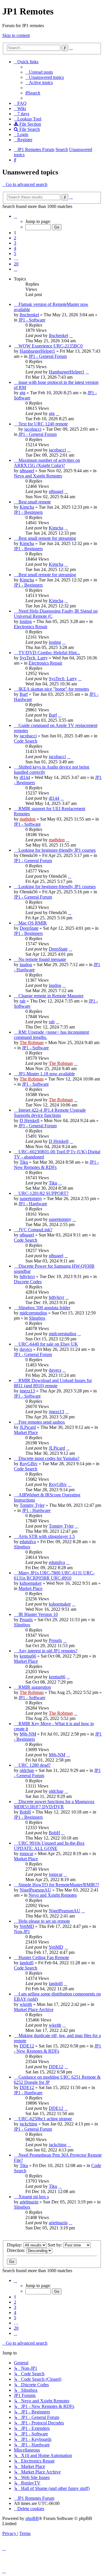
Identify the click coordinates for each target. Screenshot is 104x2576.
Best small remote (35, 502)
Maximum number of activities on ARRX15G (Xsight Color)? (47, 463)
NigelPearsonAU (35, 1890)
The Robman (32, 1043)
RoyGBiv (29, 1464)
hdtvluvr (27, 1276)
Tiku (24, 1162)
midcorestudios (33, 1313)
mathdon (28, 819)
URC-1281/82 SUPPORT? (43, 1193)
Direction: (17, 2250)
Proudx (26, 1620)
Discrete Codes (28, 1282)
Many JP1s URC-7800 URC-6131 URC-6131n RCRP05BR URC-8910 (54, 1575)
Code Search (26, 741)
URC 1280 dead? (35, 1765)
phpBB (32, 2518)
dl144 (25, 777)
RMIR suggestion (35, 1687)
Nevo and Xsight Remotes (38, 476)
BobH (25, 1812)
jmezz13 (27, 1391)
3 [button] (15, 243)
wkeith (26, 2004)
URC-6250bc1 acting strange (45, 2119)
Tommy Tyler (32, 1505)
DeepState (29, 928)
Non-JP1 (22, 1931)
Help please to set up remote (44, 1921)
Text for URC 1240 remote (43, 424)
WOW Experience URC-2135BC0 (51, 346)
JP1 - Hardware (33, 1204)
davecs (26, 1349)
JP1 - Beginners (28, 512)
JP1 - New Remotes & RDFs (56, 1165)
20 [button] (16, 264)
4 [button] (15, 248)
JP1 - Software (32, 320)
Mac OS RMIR (33, 923)
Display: (15, 2245)
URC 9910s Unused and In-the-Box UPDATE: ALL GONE (49, 1846)
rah (23, 1001)
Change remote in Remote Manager (51, 996)
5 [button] (15, 253)
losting (26, 621)
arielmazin (29, 2202)
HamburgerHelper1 (37, 351)
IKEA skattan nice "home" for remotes (54, 689)
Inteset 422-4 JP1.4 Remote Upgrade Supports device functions (50, 1113)
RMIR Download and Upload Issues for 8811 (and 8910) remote (53, 1383)
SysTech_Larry (34, 658)
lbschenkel (29, 315)
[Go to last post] (71, 335)
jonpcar (26, 1854)
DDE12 (27, 2046)
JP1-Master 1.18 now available (47, 1074)
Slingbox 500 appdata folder (44, 1308)
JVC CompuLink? (35, 1230)
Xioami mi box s (34, 2197)
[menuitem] (39, 72)
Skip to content (16, 35)
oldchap (27, 1770)
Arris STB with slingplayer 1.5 (47, 1536)
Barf (24, 694)
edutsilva (28, 1542)
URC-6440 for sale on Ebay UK (48, 1344)
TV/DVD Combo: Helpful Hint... (49, 653)
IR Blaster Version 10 (38, 1614)
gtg (23, 393)
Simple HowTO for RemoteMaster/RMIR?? (59, 1885)
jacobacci (33, 429)
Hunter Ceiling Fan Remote (44, 1957)
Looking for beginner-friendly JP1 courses (57, 850)
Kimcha (27, 507)
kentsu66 (28, 1656)
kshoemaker (31, 1583)
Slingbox (37, 1318)
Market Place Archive (34, 2009)
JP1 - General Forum (48, 356)
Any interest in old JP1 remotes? (48, 1651)
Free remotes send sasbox (42, 1422)
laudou (26, 965)
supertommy (31, 1198)
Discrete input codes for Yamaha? (49, 1458)
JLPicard (28, 1427)
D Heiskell (29, 1120)
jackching (28, 2124)
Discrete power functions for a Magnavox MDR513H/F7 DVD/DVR (54, 1804)
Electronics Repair (31, 627)
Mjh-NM (28, 1734)
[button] (16, 216)
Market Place (26, 1432)
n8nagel (27, 471)
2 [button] (15, 238)
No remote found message (42, 959)
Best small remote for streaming (47, 538)
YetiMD (27, 1926)
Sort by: (55, 2245)
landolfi (27, 1963)
